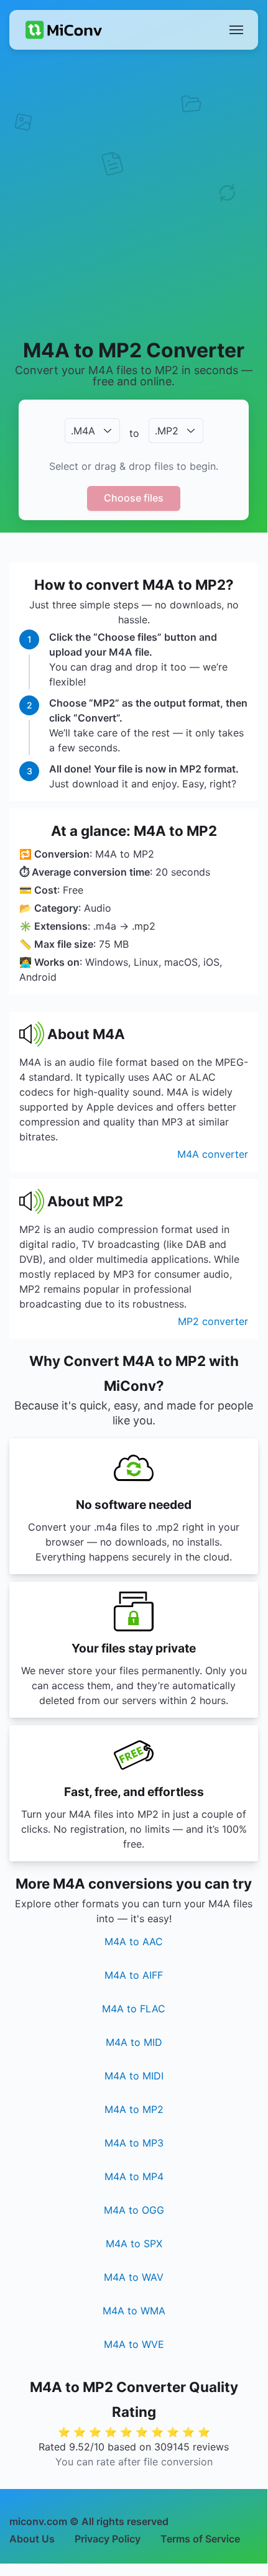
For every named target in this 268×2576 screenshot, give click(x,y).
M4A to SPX (134, 2244)
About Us (32, 2539)
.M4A (83, 431)
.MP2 (167, 431)
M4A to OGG (134, 2210)
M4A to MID (134, 2042)
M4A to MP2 (134, 2109)
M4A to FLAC (134, 2009)
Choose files (134, 498)
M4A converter (213, 1154)
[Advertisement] (134, 193)
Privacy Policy (108, 2539)
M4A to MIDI (134, 2076)
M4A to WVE (134, 2344)
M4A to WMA (134, 2311)
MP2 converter (213, 1321)
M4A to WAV (134, 2277)
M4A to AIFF (134, 1975)
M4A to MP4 (134, 2176)
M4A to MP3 (134, 2143)
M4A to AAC (134, 1941)
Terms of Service (200, 2539)
